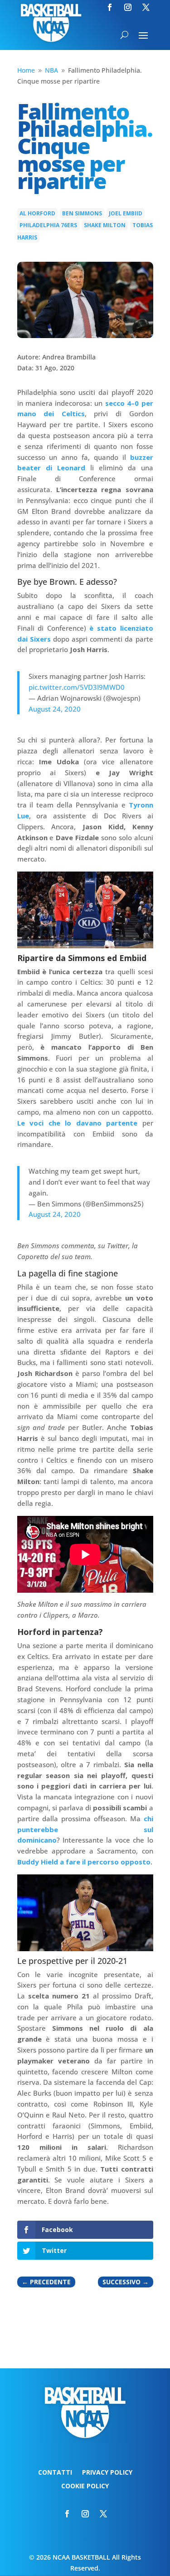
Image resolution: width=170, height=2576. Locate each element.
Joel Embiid (126, 213)
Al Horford (37, 213)
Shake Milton (105, 225)
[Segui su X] (146, 7)
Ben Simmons (82, 213)
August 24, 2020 (55, 709)
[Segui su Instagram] (128, 7)
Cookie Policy (85, 2486)
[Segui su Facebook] (110, 7)
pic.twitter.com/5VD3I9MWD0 (77, 687)
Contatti (55, 2473)
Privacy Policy (107, 2473)
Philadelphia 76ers (48, 225)
